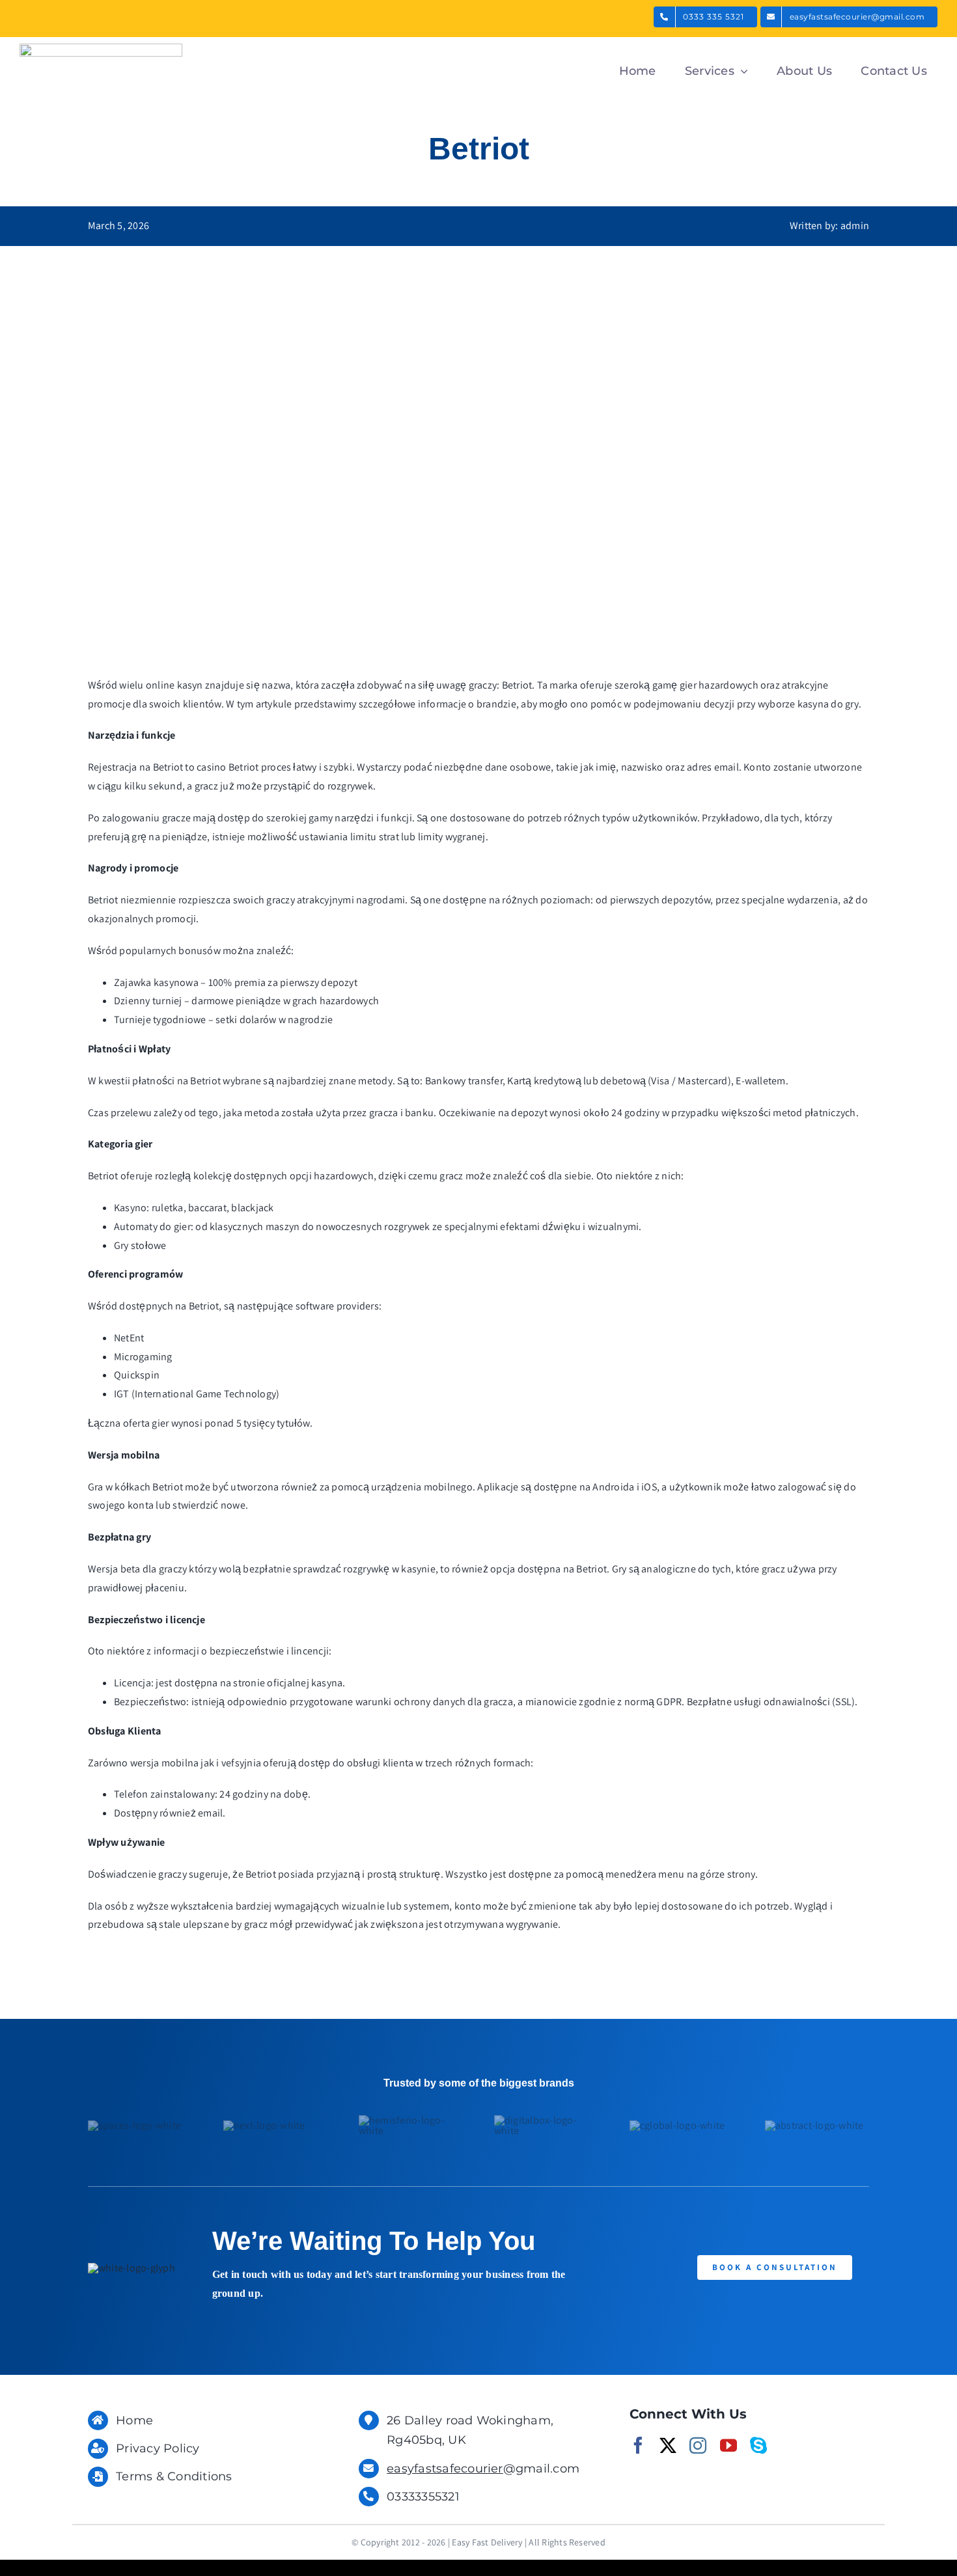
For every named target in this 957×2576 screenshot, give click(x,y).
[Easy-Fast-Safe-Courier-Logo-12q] (101, 48)
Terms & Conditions (174, 2476)
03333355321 (423, 2497)
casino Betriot (228, 767)
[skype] (758, 2445)
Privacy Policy (158, 2448)
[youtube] (728, 2445)
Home (134, 2420)
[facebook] (638, 2445)
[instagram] (698, 2445)
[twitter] (668, 2445)
